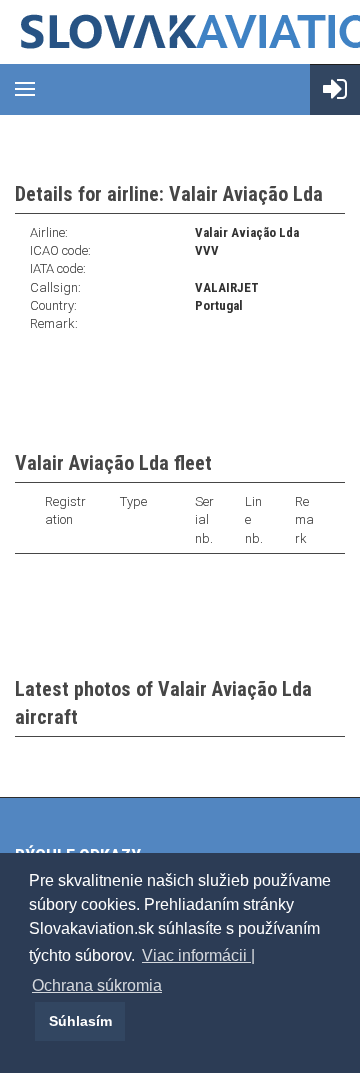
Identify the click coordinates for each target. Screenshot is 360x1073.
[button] (32, 1021)
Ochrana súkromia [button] (97, 985)
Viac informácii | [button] (198, 955)
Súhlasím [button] (80, 1021)
